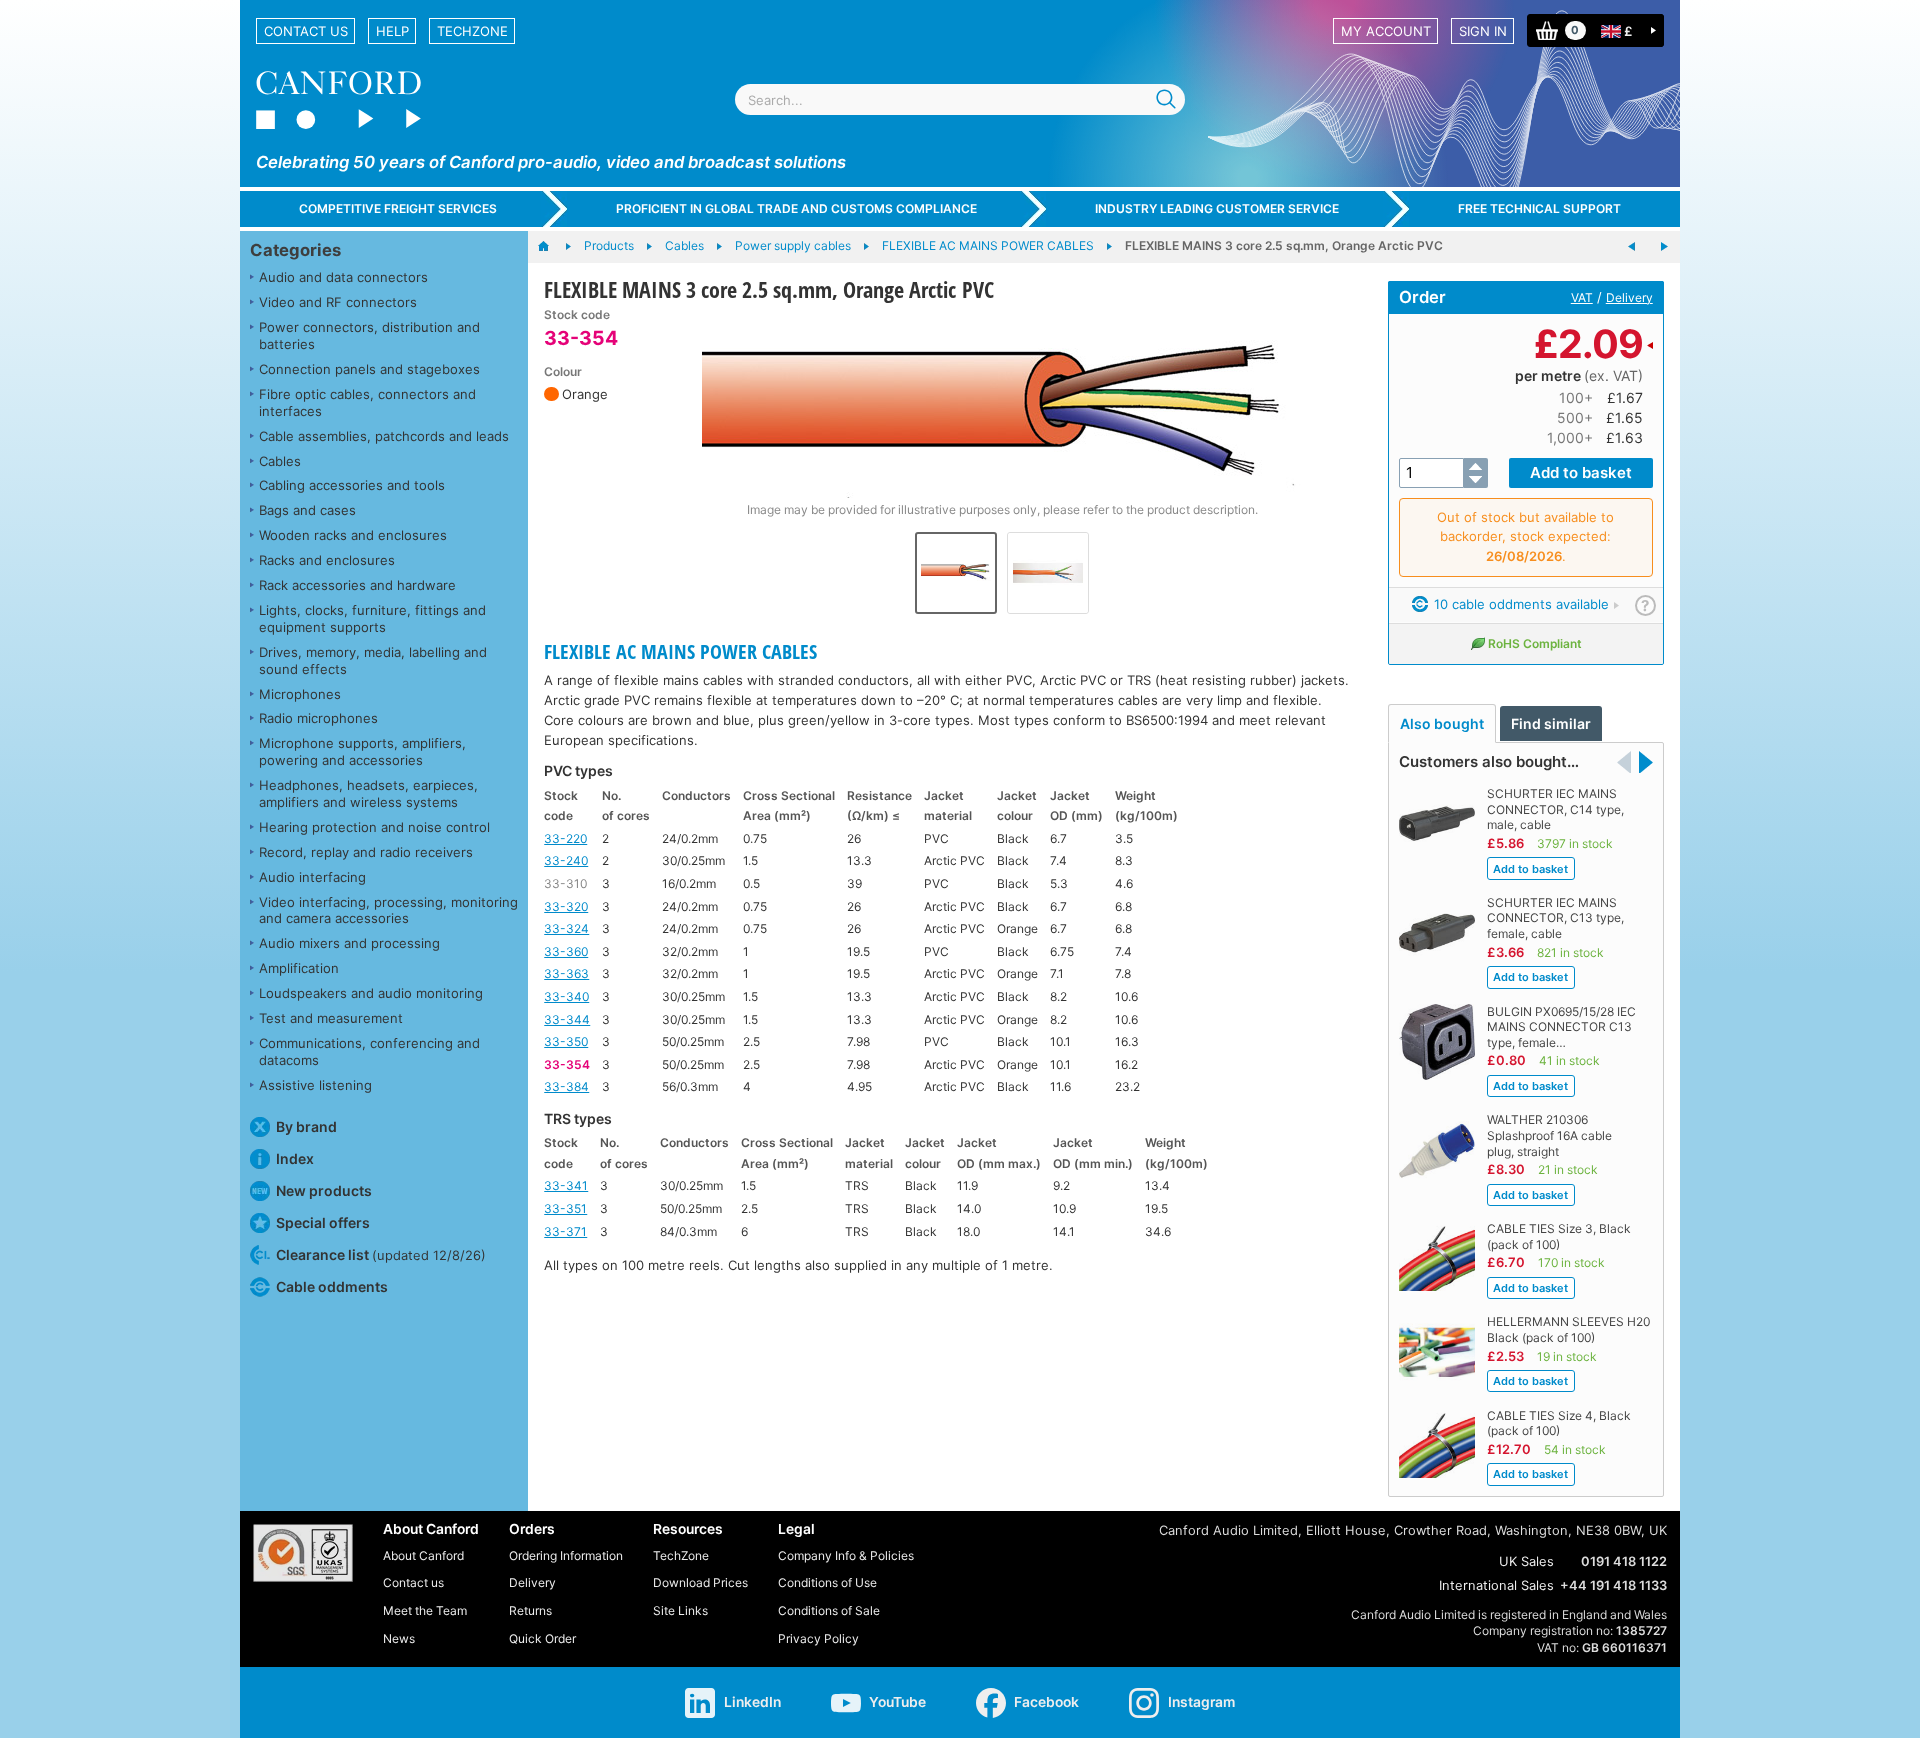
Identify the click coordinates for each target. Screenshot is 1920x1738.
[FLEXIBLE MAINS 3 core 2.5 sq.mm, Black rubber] (1664, 247)
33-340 (566, 996)
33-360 (566, 951)
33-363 (566, 973)
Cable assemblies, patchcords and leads (384, 436)
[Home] (553, 247)
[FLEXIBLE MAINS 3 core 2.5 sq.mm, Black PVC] (1632, 247)
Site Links (680, 1610)
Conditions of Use (827, 1582)
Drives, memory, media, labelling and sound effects (373, 660)
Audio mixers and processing (349, 943)
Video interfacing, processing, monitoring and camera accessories (388, 910)
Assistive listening (315, 1085)
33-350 (566, 1041)
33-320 (566, 906)
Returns (530, 1610)
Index (295, 1158)
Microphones (300, 694)
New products (324, 1190)
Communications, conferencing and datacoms (369, 1051)
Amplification (299, 968)
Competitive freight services (398, 208)
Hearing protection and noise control (374, 827)
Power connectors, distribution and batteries (369, 335)
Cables (280, 461)
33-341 (566, 1185)
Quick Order (542, 1638)
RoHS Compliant (1535, 643)
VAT (1582, 297)
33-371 (565, 1231)
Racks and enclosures (327, 560)
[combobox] (960, 99)
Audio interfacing (312, 877)
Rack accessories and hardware (357, 585)
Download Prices (700, 1582)
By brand (306, 1126)
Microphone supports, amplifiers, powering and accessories (362, 751)
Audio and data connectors (343, 277)
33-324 (566, 928)
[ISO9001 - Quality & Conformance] (303, 1553)
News (399, 1638)
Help (392, 31)
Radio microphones (318, 718)
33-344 (567, 1019)
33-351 (565, 1208)
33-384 (566, 1086)
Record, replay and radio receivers (366, 852)
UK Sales (1526, 1561)
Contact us (306, 31)
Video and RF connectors (338, 302)
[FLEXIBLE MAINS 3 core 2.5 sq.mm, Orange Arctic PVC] (1002, 403)
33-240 (566, 860)
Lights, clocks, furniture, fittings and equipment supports (372, 618)
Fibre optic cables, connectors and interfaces (367, 402)
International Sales (1496, 1585)
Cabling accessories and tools (352, 485)
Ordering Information (566, 1555)
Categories (295, 250)
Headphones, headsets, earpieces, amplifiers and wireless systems (368, 793)
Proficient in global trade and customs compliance (796, 208)
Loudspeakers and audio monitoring (371, 993)
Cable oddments (332, 1286)
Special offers (323, 1222)
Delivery (1629, 297)
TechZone (472, 31)
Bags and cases (307, 510)
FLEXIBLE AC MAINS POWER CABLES (680, 651)
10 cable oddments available (1519, 604)
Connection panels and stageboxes (369, 369)
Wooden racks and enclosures (353, 535)
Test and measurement (331, 1018)
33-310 (565, 883)
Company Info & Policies (846, 1555)
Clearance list (381, 1254)
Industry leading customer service (1217, 208)
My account (1386, 31)
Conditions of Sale (829, 1610)
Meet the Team (425, 1610)
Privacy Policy (818, 1638)
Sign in (1483, 31)
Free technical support (1539, 208)
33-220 (565, 838)
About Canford (423, 1555)
